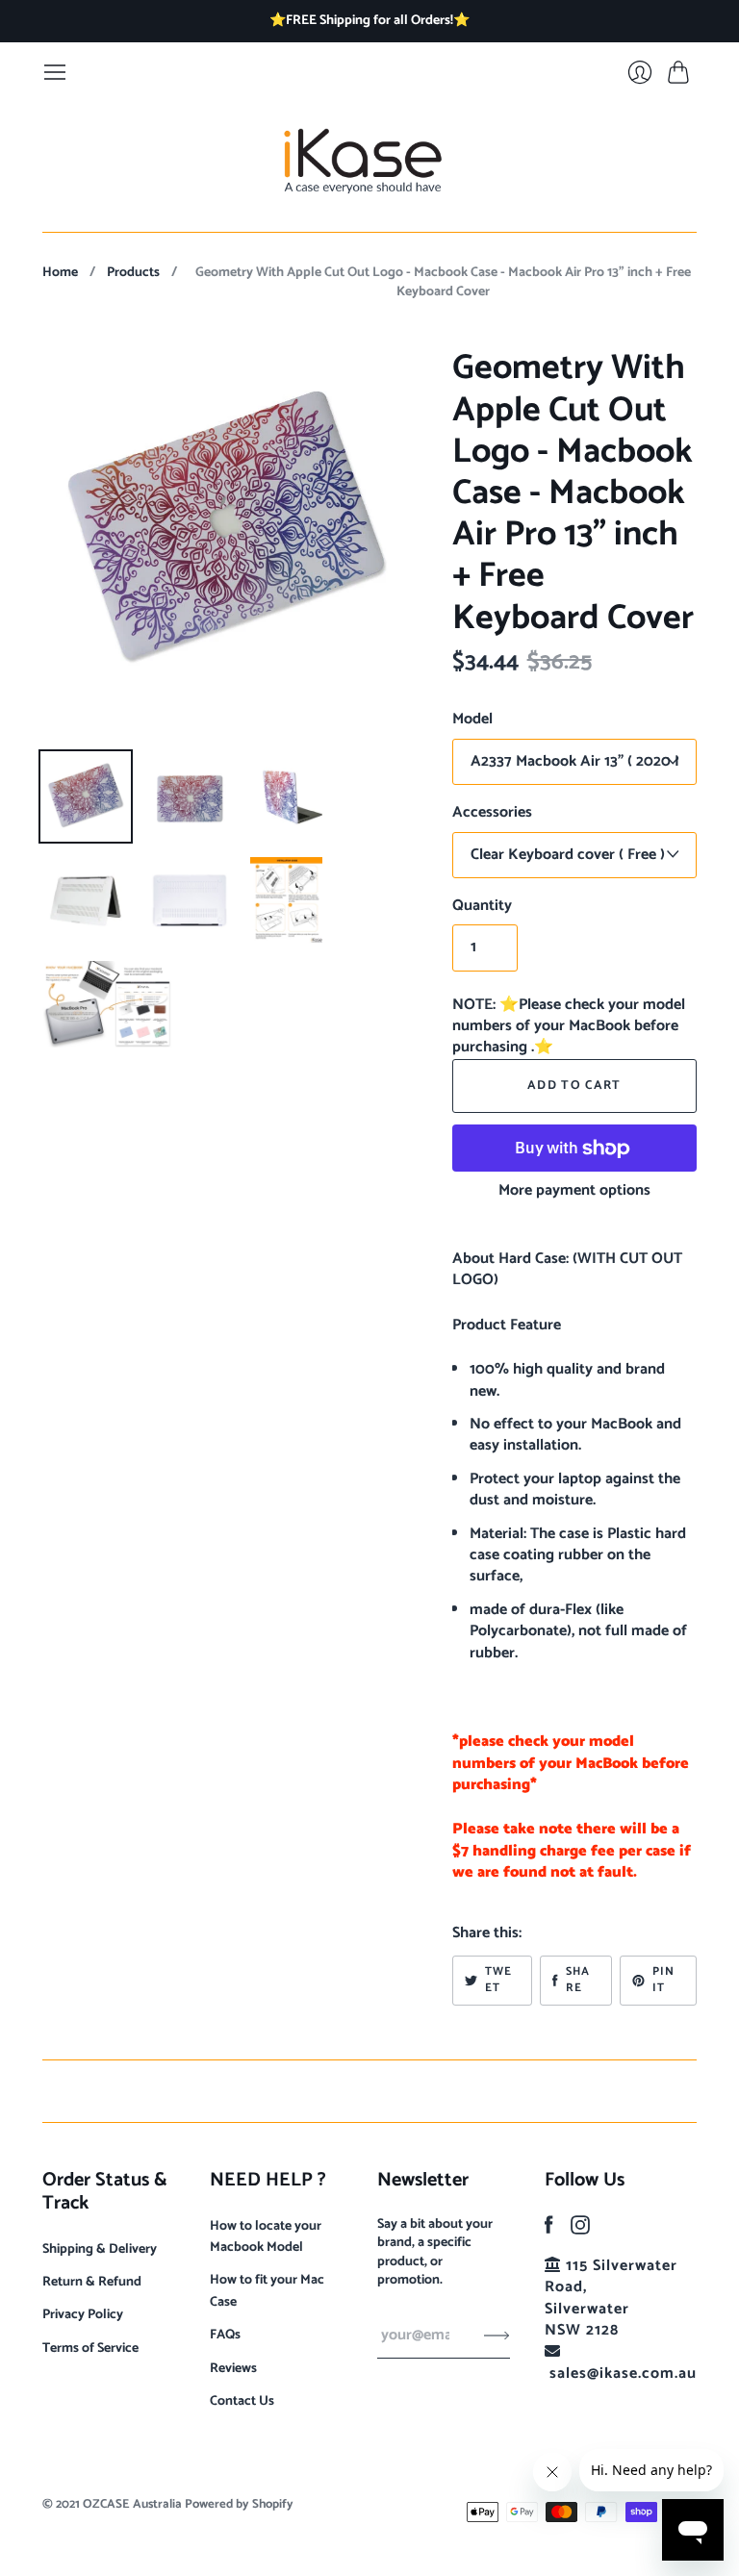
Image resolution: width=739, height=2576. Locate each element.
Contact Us (242, 2401)
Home (60, 274)
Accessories (492, 813)
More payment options (574, 1190)
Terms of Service (90, 2349)
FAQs (225, 2335)
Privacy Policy (83, 2315)
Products (133, 274)
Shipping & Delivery (100, 2249)
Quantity (482, 906)
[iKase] (370, 159)
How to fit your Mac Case (267, 2291)
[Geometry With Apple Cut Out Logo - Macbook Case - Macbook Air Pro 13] (86, 796)
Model (472, 720)
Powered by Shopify (239, 2504)
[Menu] (55, 72)
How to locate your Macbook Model (266, 2237)
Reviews (233, 2369)
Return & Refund (92, 2282)
